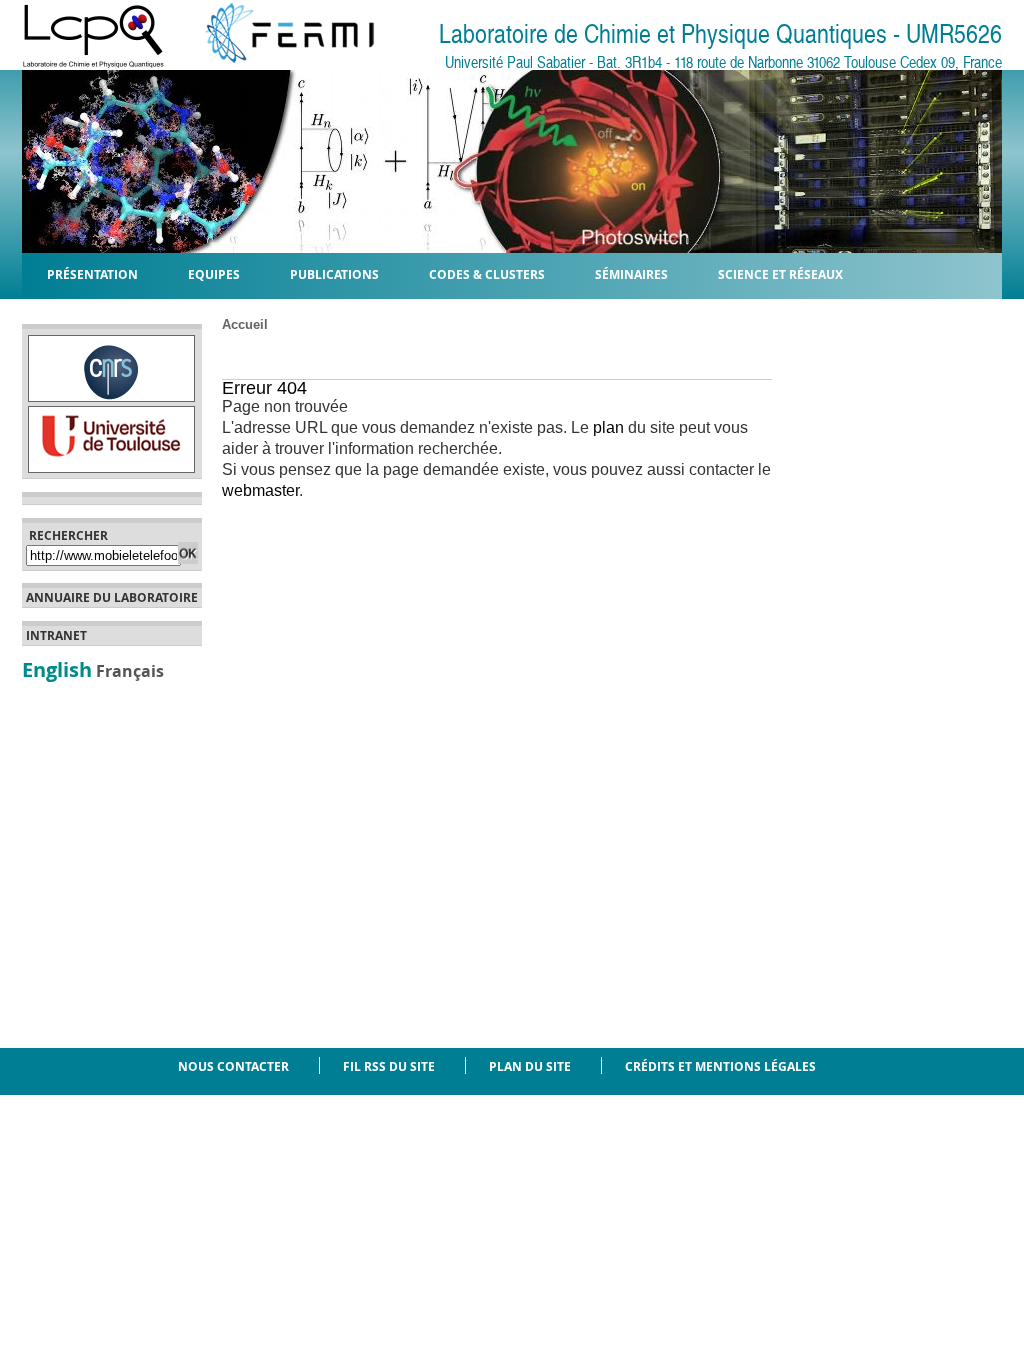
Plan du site (530, 1066)
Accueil (245, 324)
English (57, 669)
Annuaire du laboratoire (112, 598)
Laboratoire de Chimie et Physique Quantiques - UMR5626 (720, 34)
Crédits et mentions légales (720, 1066)
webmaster (260, 490)
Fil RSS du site (389, 1066)
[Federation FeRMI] (274, 63)
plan (608, 427)
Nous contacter (233, 1066)
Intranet (56, 636)
